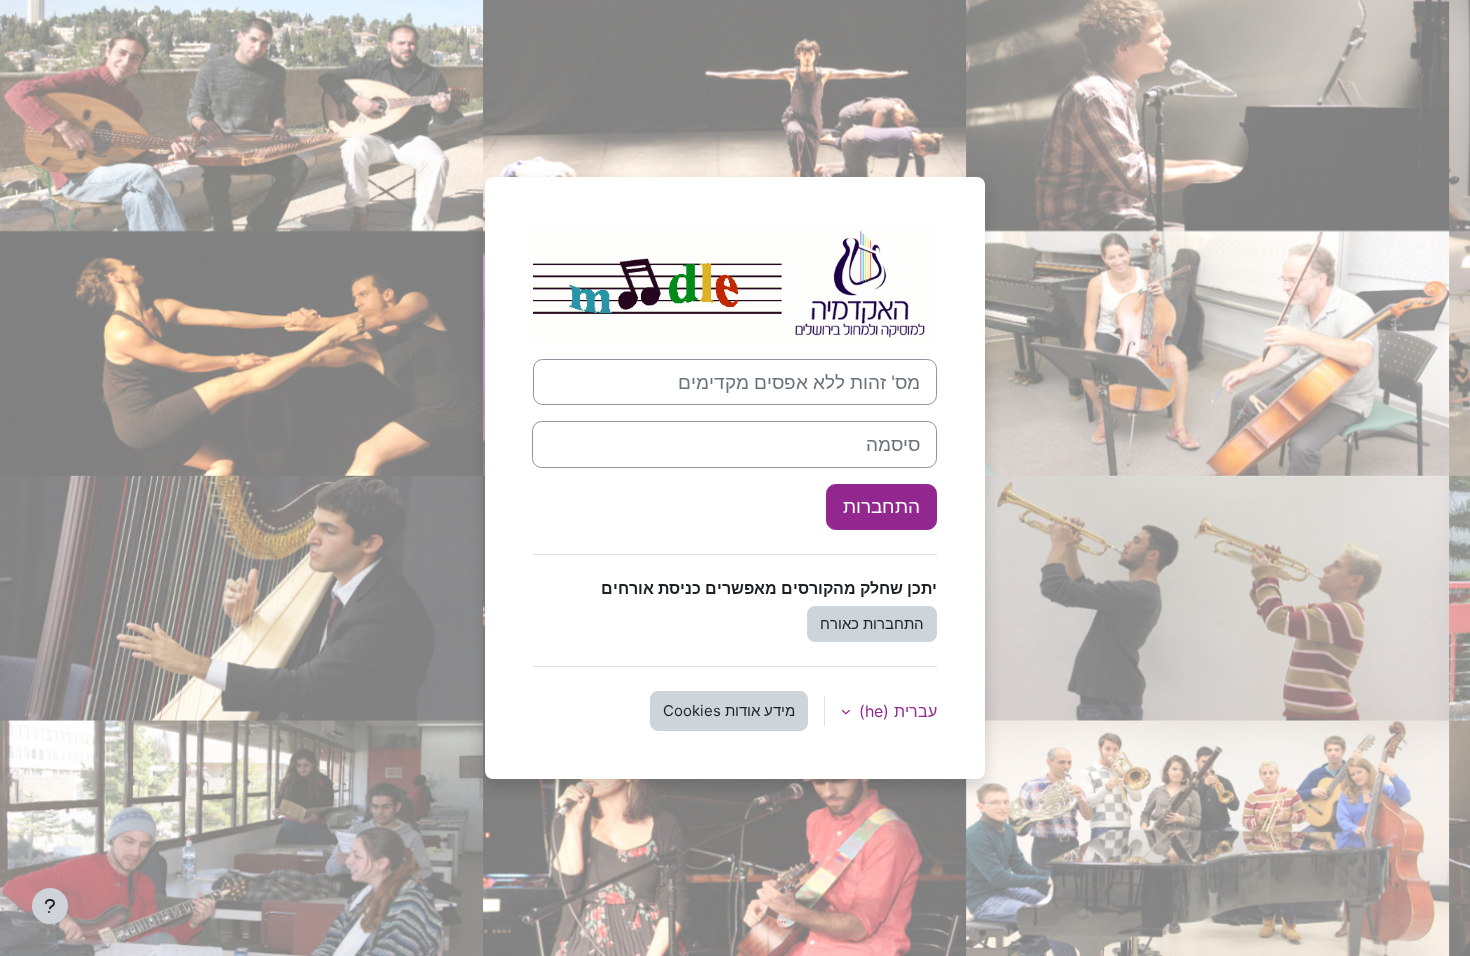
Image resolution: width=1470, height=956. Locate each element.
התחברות (881, 506)
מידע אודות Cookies (729, 710)
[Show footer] (50, 906)
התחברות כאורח (872, 623)
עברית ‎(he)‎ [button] (895, 711)
